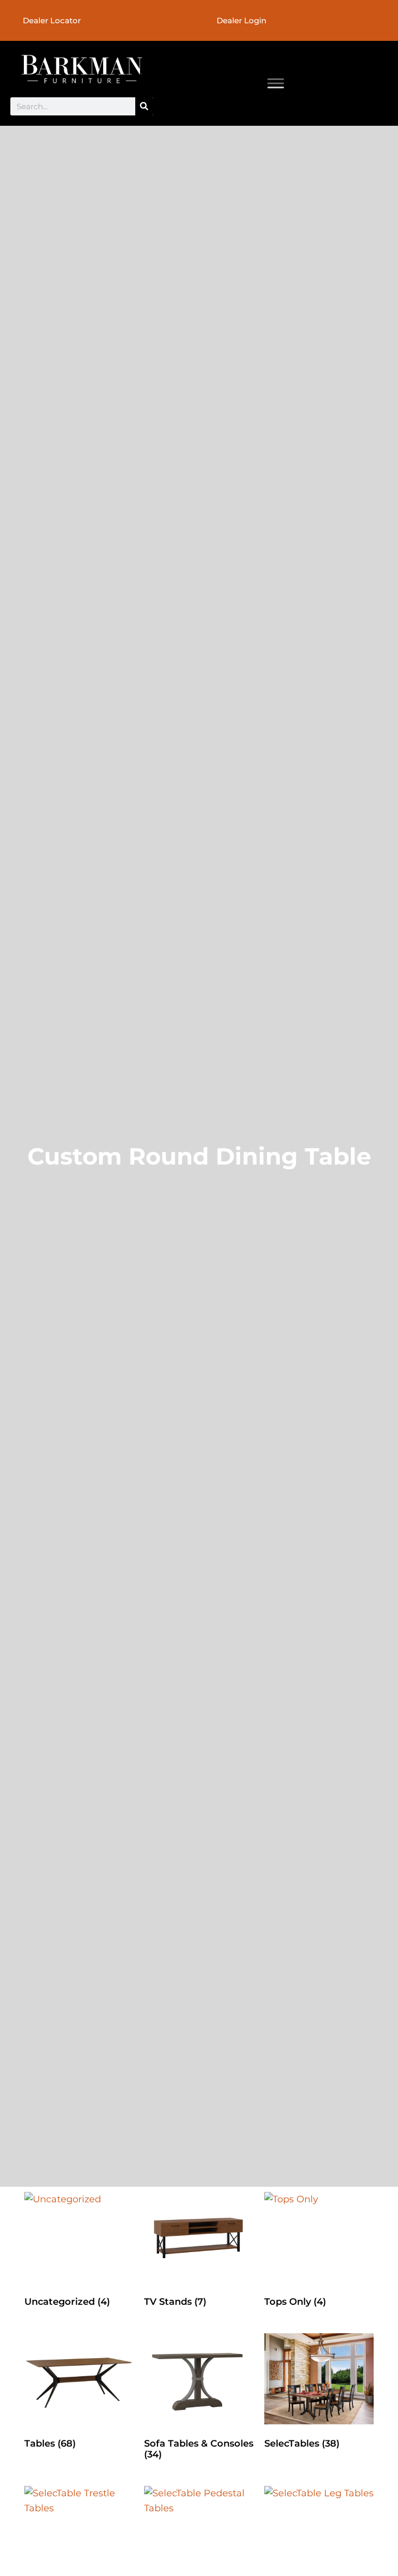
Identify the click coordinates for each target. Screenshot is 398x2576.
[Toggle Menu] (276, 83)
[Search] (144, 106)
